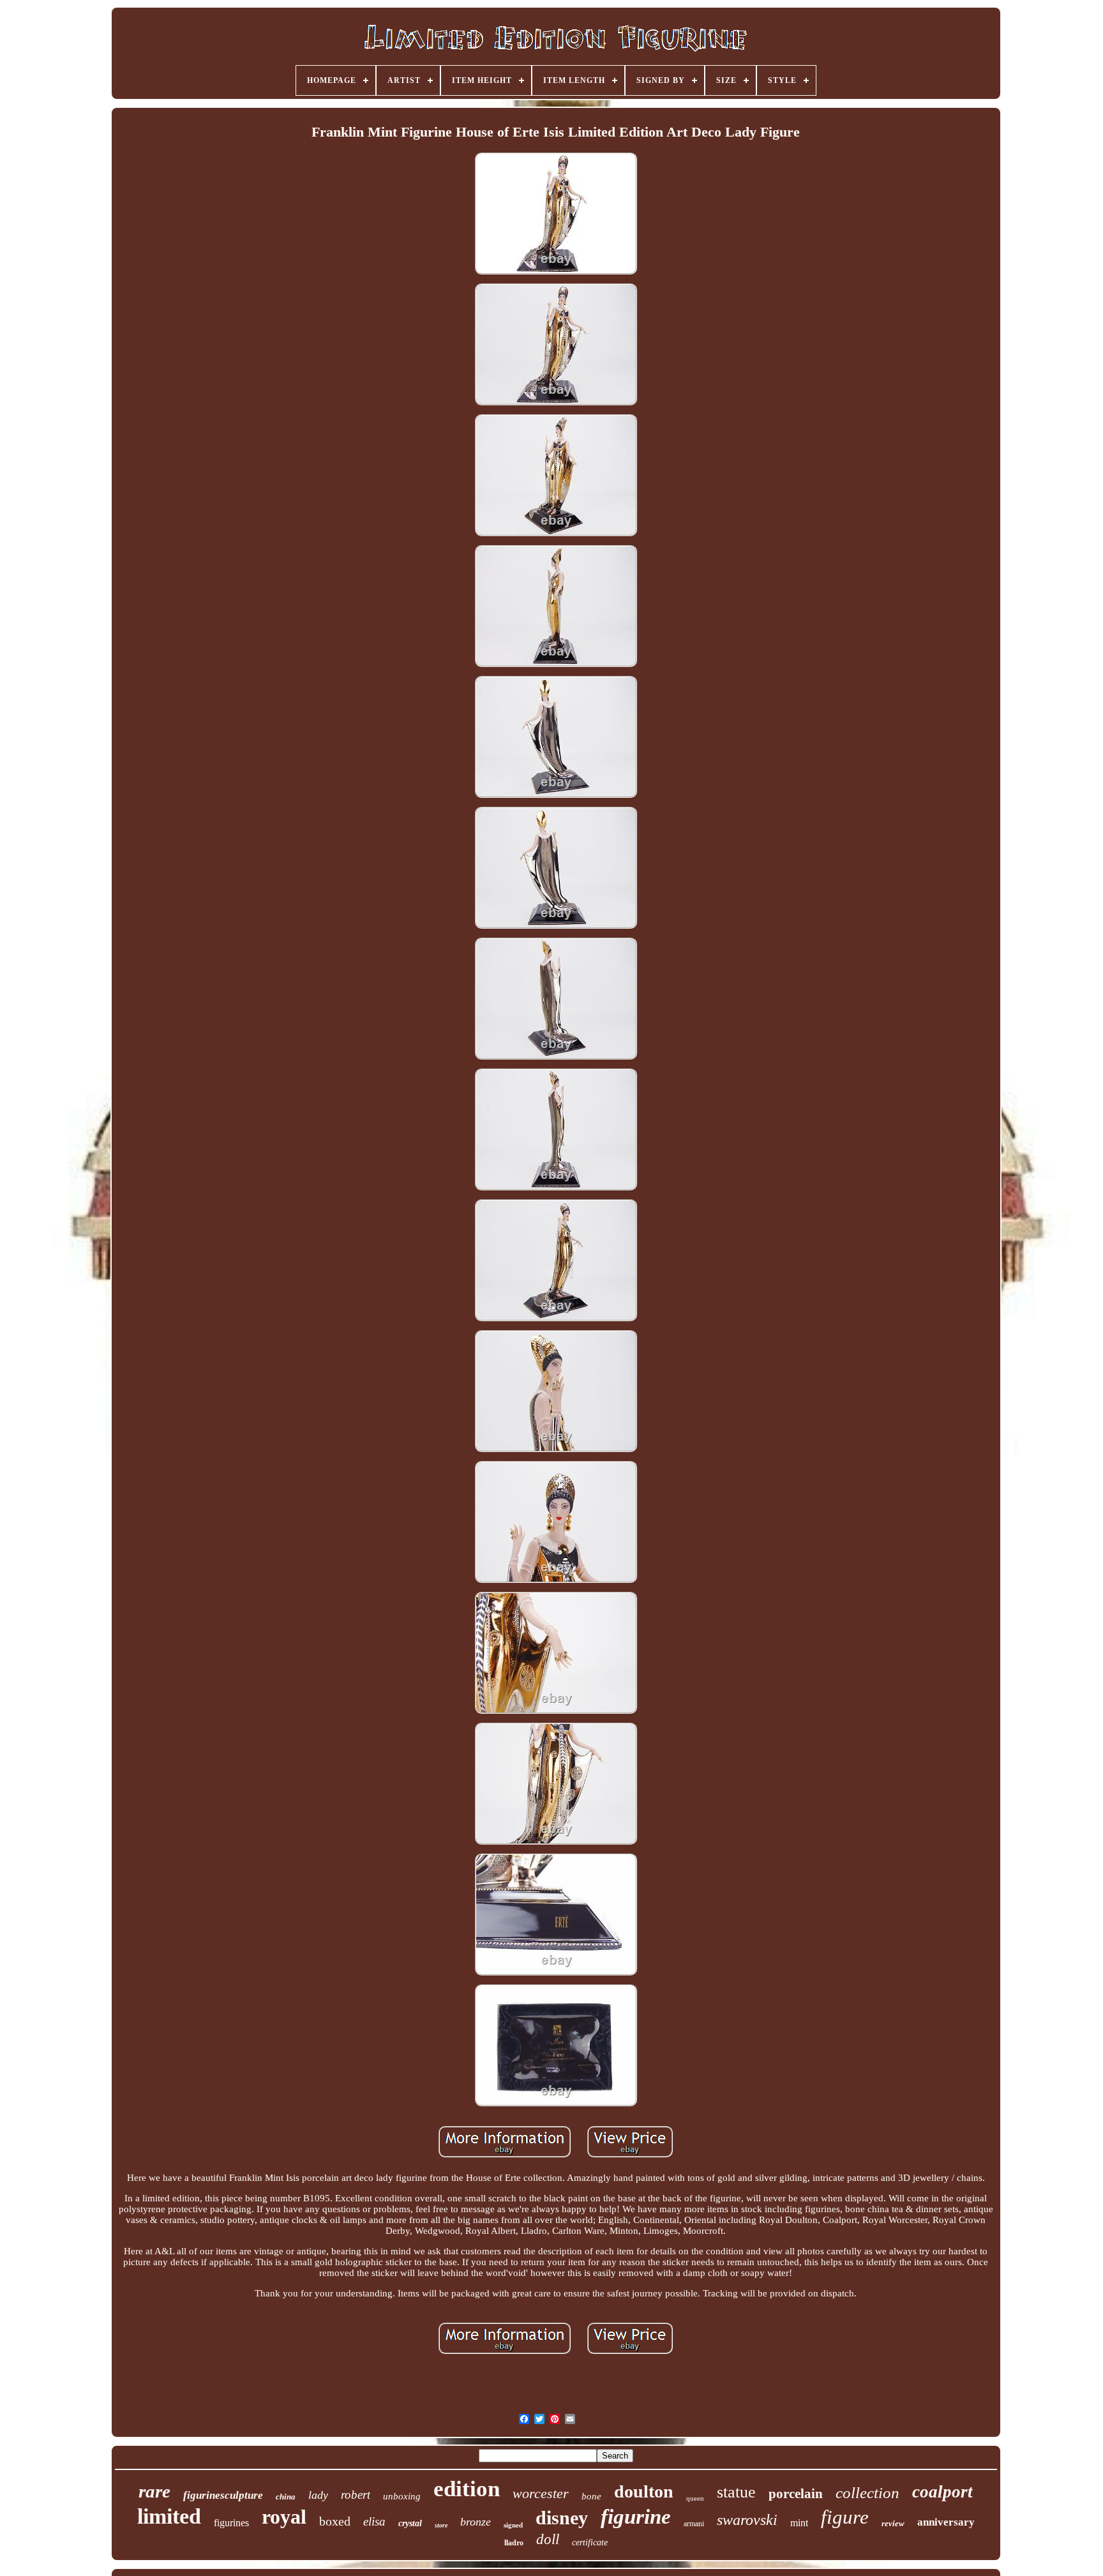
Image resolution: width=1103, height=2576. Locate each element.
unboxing (402, 2496)
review (893, 2523)
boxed (335, 2521)
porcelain (796, 2494)
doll (548, 2539)
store (441, 2525)
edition (467, 2489)
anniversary (946, 2522)
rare (154, 2491)
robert (356, 2495)
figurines (231, 2523)
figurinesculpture (223, 2495)
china (286, 2497)
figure (845, 2517)
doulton (644, 2491)
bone (591, 2496)
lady (318, 2495)
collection (867, 2493)
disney (562, 2518)
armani (694, 2524)
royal (284, 2517)
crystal (410, 2523)
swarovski (747, 2520)
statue (736, 2492)
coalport (942, 2492)
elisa (374, 2521)
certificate (590, 2542)
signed (513, 2525)
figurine (636, 2517)
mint (799, 2523)
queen (695, 2498)
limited (169, 2516)
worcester (541, 2493)
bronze (476, 2522)
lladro (514, 2543)
